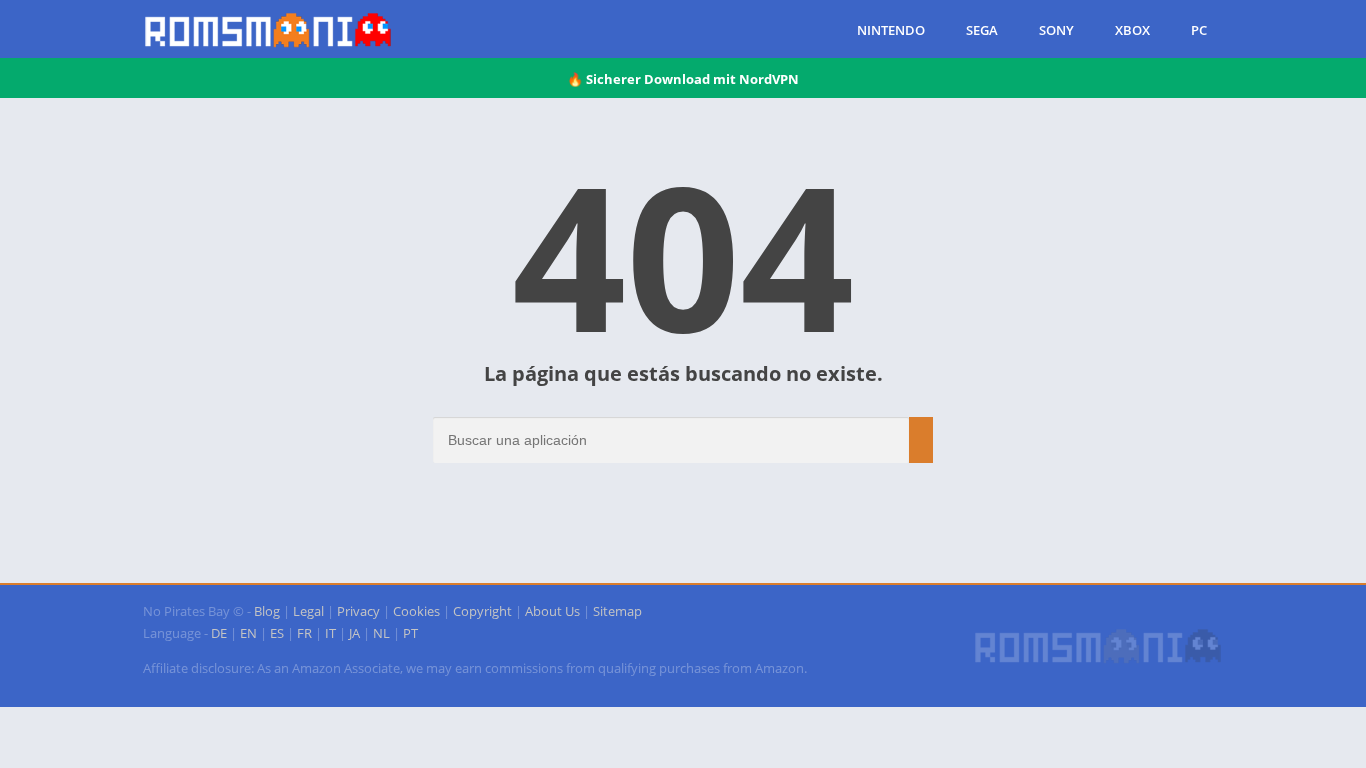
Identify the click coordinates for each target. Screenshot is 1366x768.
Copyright (482, 611)
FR (304, 633)
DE (219, 633)
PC (1199, 30)
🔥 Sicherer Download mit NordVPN (683, 79)
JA (354, 633)
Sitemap (617, 611)
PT (410, 633)
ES (277, 633)
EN (248, 633)
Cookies (416, 611)
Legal (308, 611)
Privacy (358, 611)
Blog (267, 611)
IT (330, 633)
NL (381, 633)
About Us (552, 611)
